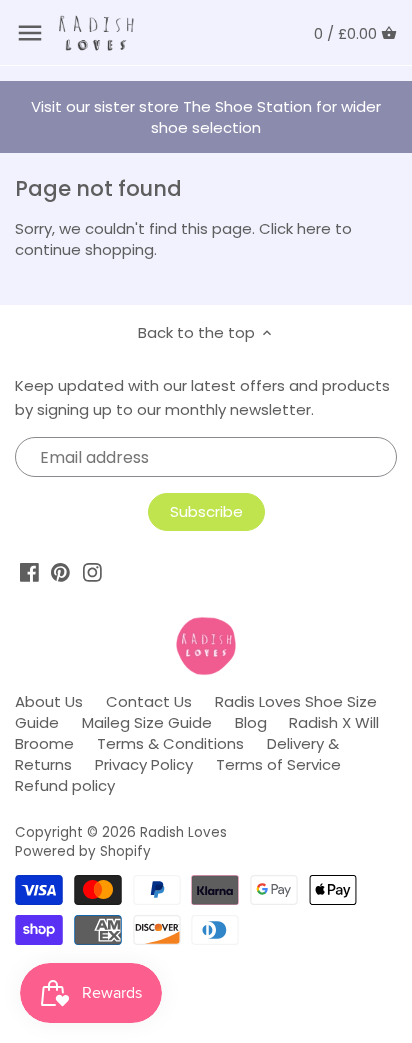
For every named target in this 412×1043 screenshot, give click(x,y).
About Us (49, 701)
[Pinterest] (60, 572)
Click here (295, 228)
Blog (251, 722)
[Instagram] (92, 572)
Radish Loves (183, 832)
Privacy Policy (144, 764)
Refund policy (65, 785)
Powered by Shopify (83, 851)
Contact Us (149, 701)
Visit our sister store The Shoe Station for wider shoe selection (206, 117)
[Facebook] (29, 572)
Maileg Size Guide (147, 722)
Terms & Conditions (170, 743)
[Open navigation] (30, 33)
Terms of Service (278, 764)
